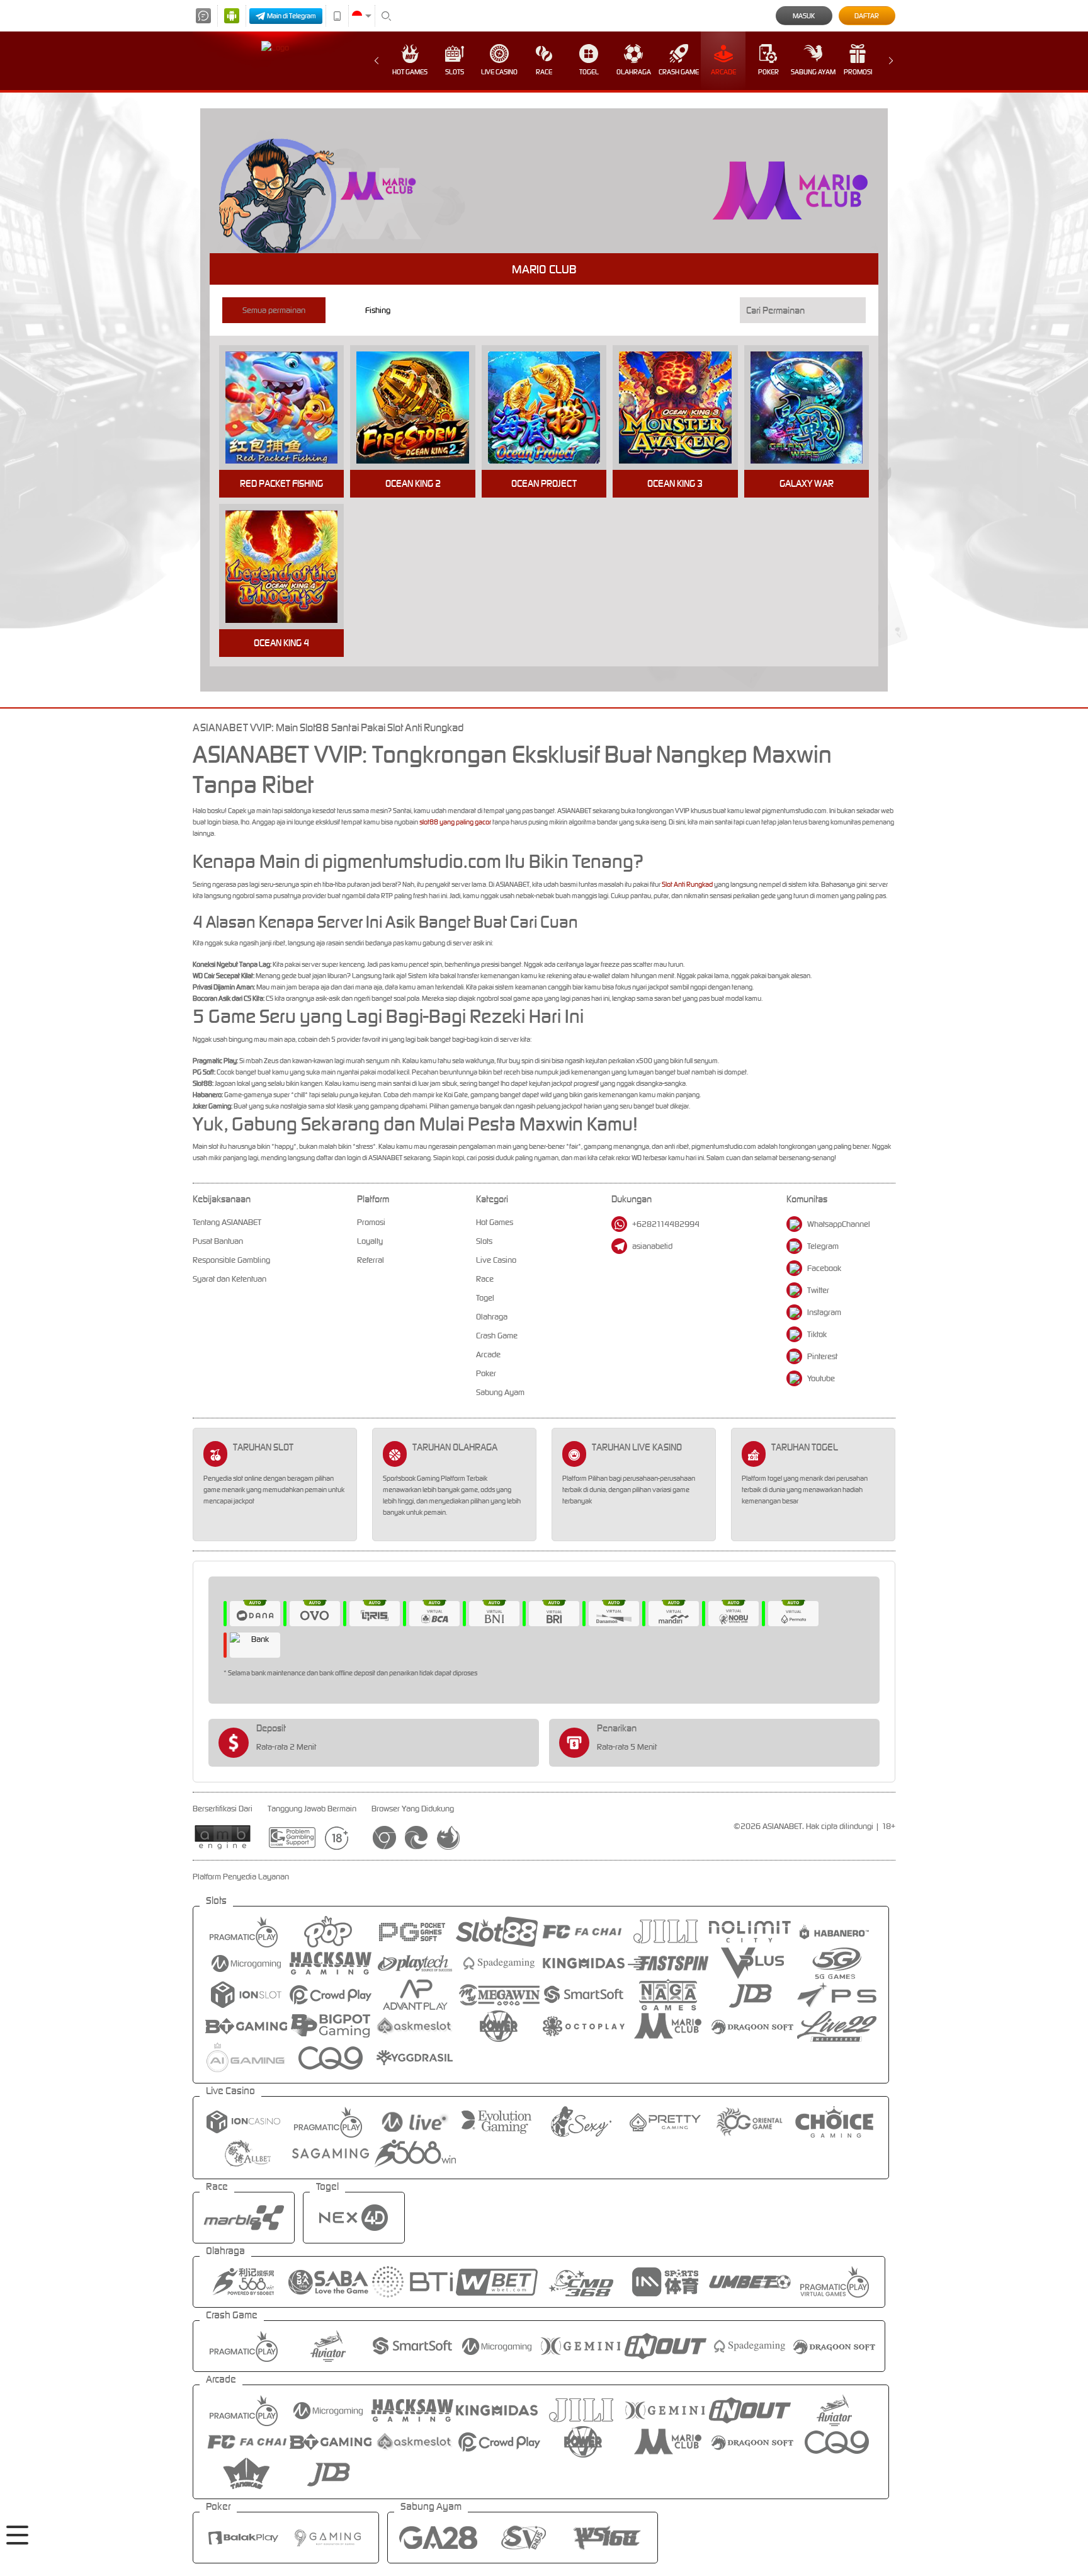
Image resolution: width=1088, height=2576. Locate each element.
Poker (768, 72)
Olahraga (634, 72)
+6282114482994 (666, 1224)
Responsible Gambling (231, 1260)
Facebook (824, 1268)
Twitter (818, 1290)
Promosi (858, 72)
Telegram (823, 1246)
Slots (455, 72)
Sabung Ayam (813, 72)
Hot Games (410, 72)
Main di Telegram (292, 16)
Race (544, 72)
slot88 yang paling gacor (455, 822)
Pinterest (822, 1356)
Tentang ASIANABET (227, 1222)
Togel (589, 72)
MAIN (289, 408)
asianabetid (652, 1246)
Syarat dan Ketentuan (229, 1279)
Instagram (824, 1312)
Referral (371, 1260)
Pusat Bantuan (218, 1241)
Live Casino (499, 72)
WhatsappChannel (839, 1224)
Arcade (723, 72)
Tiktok (817, 1334)
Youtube (821, 1378)
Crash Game (679, 72)
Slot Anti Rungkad (687, 884)
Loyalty (370, 1241)
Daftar (867, 16)
